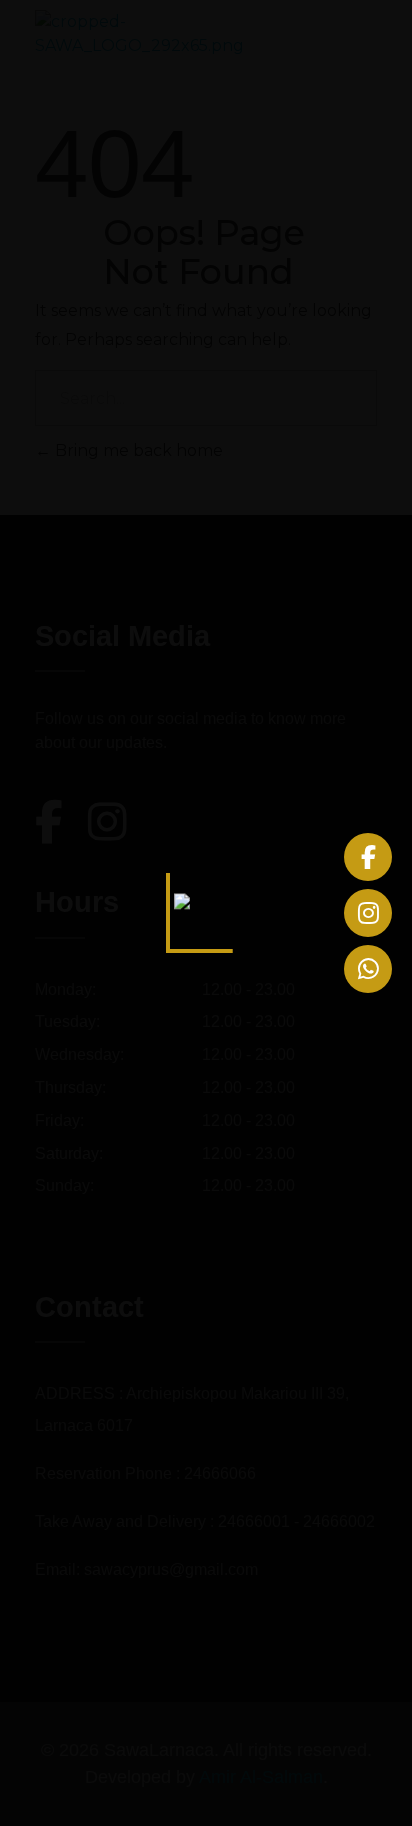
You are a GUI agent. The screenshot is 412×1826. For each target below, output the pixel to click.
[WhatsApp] (368, 969)
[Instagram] (368, 913)
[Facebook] (368, 857)
